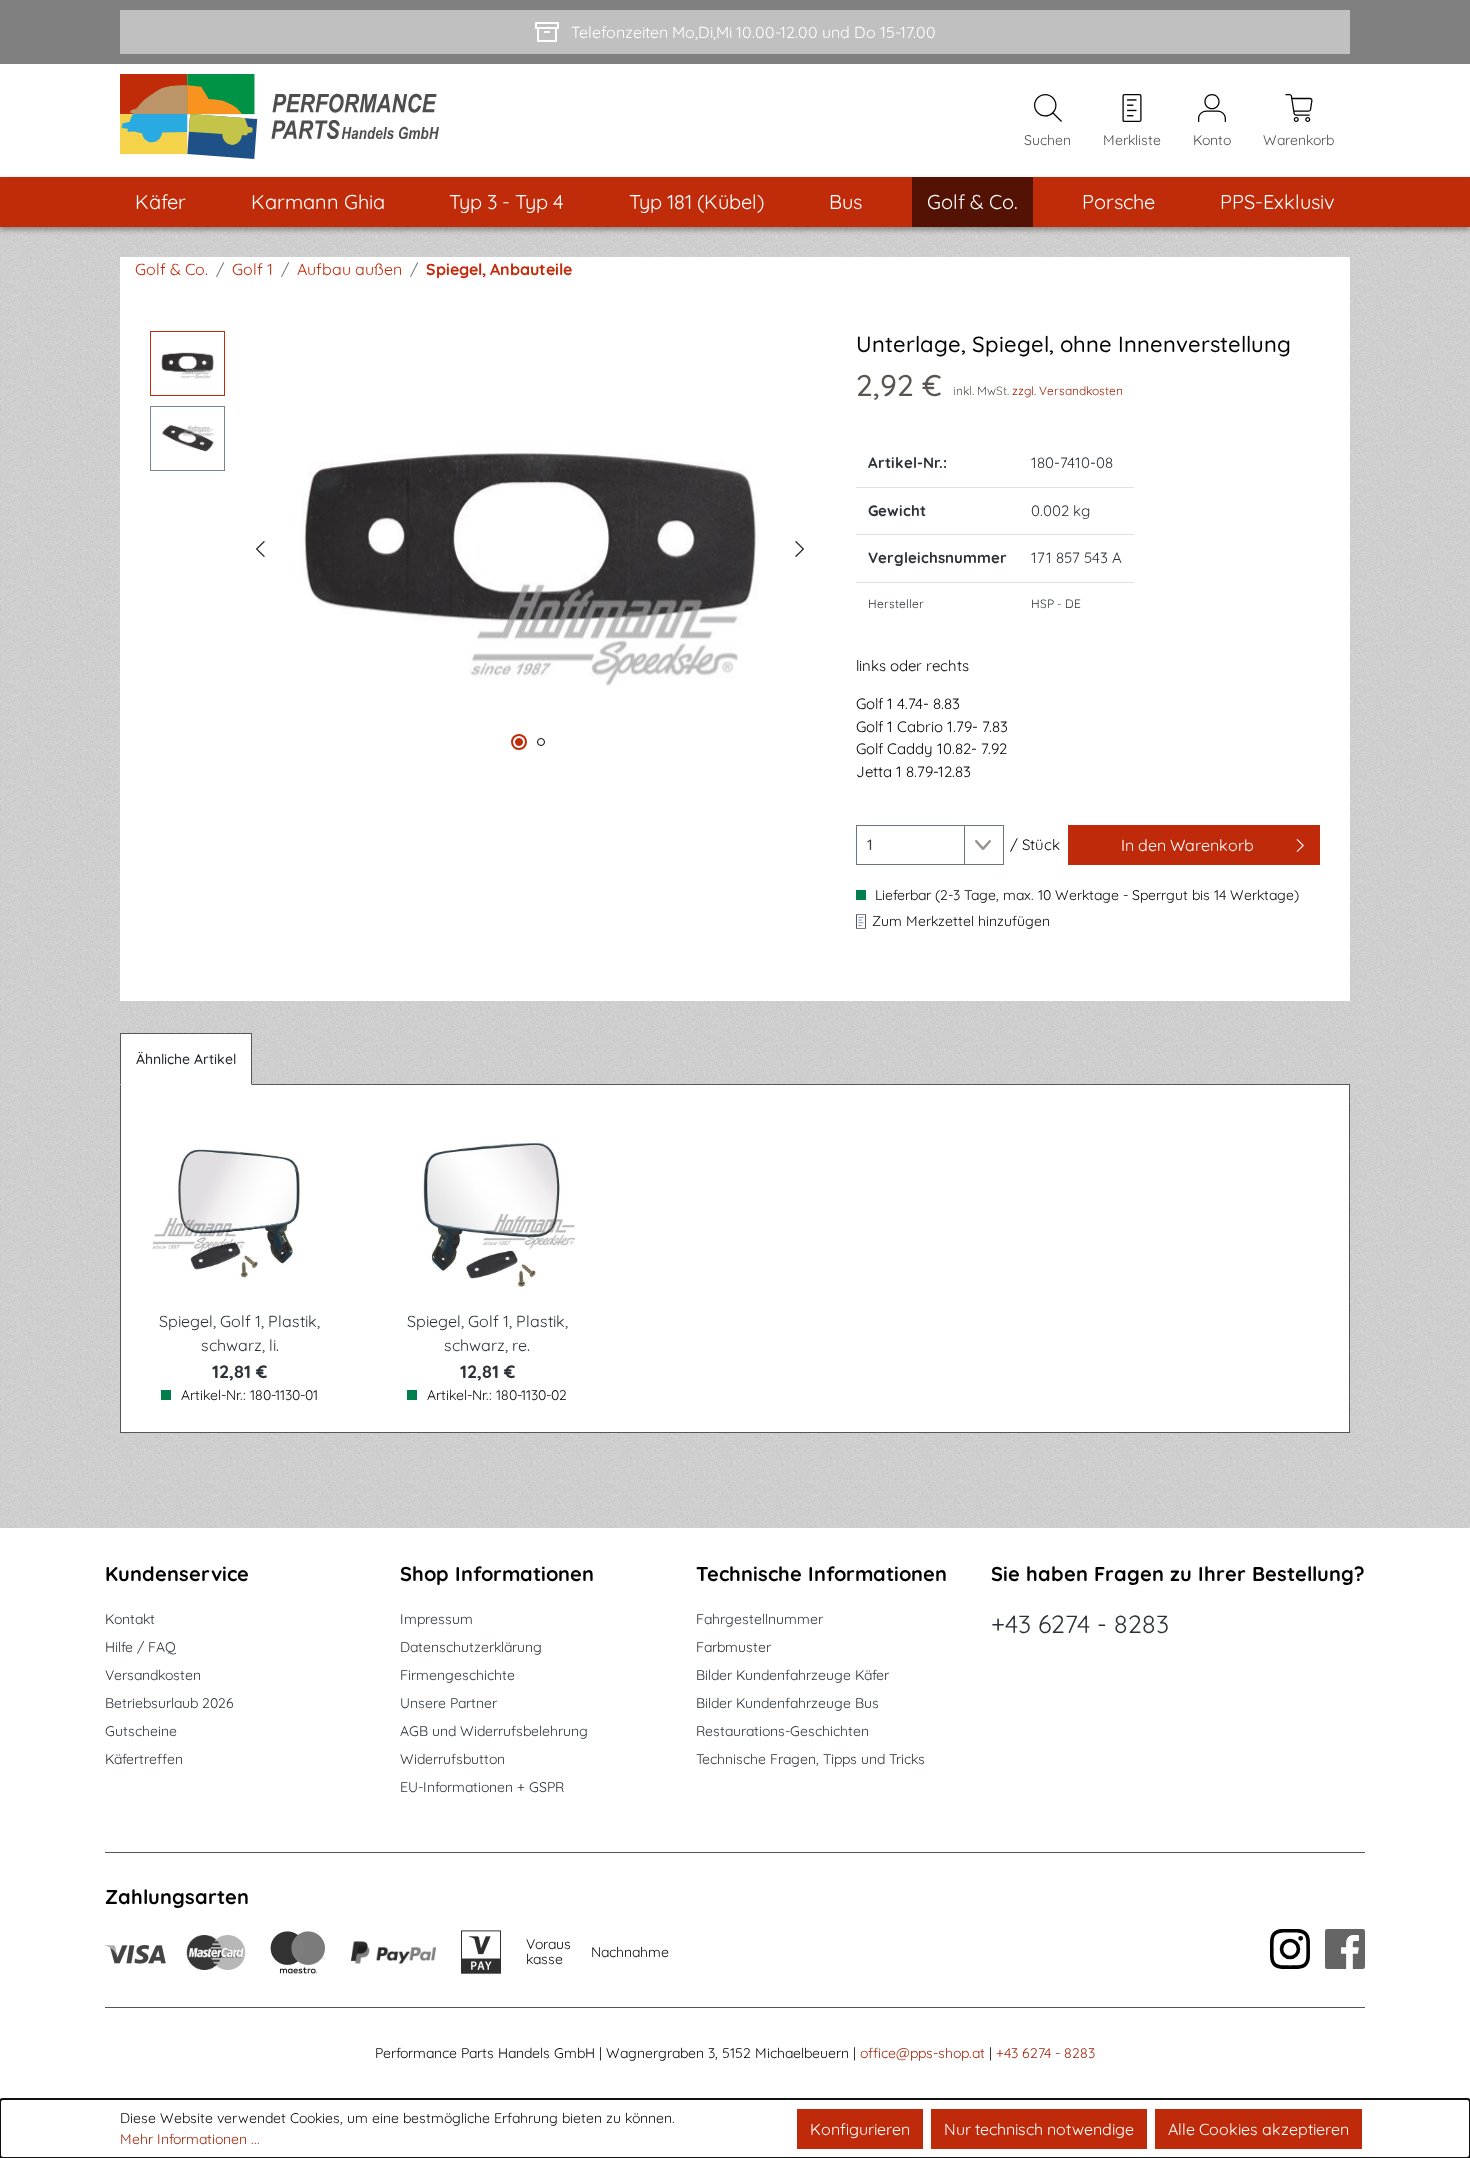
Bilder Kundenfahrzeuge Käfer (792, 1675)
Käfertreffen (144, 1759)
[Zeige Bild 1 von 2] (519, 742)
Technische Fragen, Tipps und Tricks (810, 1759)
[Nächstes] (800, 546)
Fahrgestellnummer (759, 1619)
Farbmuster (733, 1647)
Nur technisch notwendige (1039, 2129)
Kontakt (130, 1619)
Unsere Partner (448, 1703)
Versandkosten (153, 1675)
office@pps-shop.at (922, 2053)
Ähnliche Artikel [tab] (186, 1059)
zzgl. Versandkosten (1067, 390)
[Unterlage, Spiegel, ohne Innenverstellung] (530, 545)
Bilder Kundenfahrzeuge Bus (787, 1703)
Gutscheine (141, 1731)
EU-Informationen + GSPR (482, 1787)
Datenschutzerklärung (471, 1647)
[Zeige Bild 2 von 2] (541, 742)
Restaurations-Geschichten (782, 1731)
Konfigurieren (860, 2129)
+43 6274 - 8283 (1080, 1623)
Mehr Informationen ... (190, 2139)
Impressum (436, 1619)
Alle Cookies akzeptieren (1258, 2129)
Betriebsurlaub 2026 (169, 1703)
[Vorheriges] (260, 546)
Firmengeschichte (457, 1675)
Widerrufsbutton (452, 1759)
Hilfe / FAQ (140, 1647)
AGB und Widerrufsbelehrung (494, 1731)
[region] (483, 546)
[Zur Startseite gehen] (286, 120)
